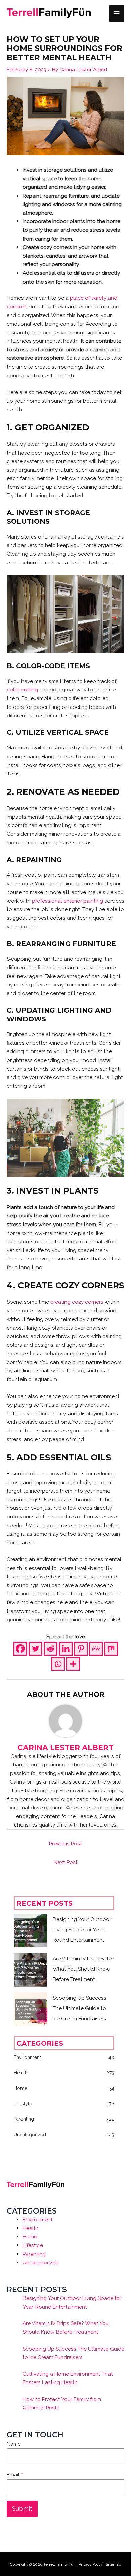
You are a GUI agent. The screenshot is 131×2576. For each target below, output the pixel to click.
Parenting (34, 2254)
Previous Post (65, 1843)
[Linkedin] (66, 1649)
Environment (38, 2219)
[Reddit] (51, 1649)
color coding (22, 690)
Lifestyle (33, 2245)
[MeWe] (96, 1649)
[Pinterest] (81, 1649)
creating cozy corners (77, 1302)
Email (15, 2474)
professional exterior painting (68, 901)
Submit (22, 2509)
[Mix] (111, 1649)
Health (31, 2228)
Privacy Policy (91, 2564)
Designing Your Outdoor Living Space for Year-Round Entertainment (82, 1929)
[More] (73, 1664)
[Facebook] (20, 1649)
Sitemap (113, 2564)
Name (14, 2444)
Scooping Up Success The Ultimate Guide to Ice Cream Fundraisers (80, 2008)
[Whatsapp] (58, 1664)
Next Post (66, 1862)
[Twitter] (35, 1649)
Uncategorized (41, 2262)
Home (30, 2237)
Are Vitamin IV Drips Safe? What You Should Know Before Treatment (83, 1969)
